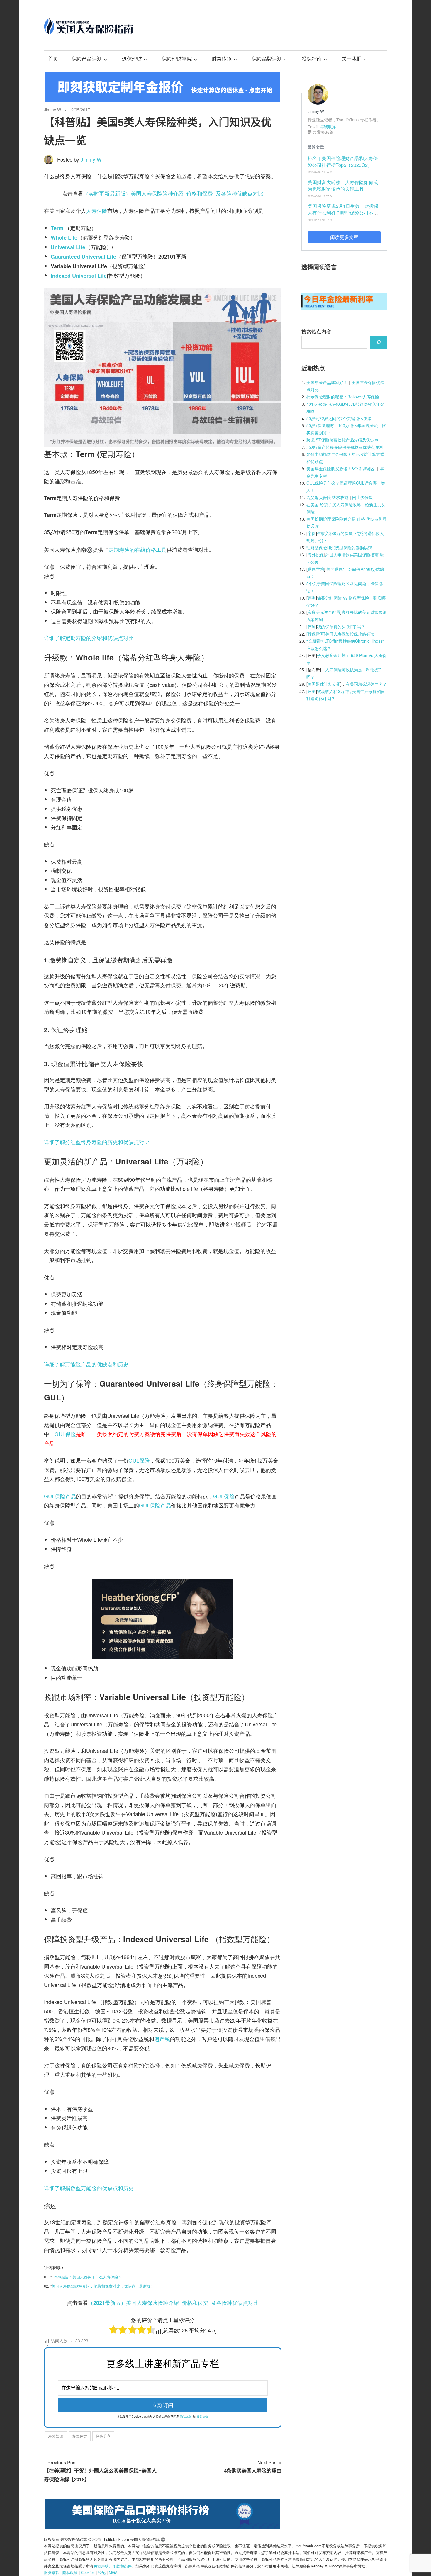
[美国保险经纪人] (163, 1657)
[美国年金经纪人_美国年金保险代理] (163, 100)
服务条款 (52, 2572)
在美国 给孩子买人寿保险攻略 (334, 505)
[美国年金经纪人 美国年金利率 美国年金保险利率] (344, 307)
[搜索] (379, 342)
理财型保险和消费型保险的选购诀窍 (339, 548)
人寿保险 (97, 210)
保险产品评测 (87, 59)
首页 (53, 59)
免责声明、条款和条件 (113, 2566)
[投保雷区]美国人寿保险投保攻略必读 (340, 634)
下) (326, 540)
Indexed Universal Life (79, 276)
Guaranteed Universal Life (83, 257)
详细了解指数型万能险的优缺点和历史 (89, 2188)
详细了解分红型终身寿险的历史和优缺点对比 (97, 1142)
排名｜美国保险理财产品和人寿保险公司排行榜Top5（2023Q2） (343, 161)
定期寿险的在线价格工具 (138, 549)
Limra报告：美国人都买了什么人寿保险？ (87, 2277)
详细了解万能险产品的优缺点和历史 (86, 1364)
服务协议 (202, 2417)
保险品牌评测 (267, 59)
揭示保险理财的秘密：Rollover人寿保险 (343, 397)
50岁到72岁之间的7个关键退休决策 (339, 418)
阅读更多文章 (344, 237)
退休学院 (316, 569)
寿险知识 (56, 2436)
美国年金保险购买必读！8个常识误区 (340, 468)
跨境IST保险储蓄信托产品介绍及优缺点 (342, 440)
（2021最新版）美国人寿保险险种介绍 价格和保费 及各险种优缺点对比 (173, 2303)
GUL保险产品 (60, 1496)
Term (57, 228)
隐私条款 (186, 2417)
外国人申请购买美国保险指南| (352, 555)
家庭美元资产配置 (324, 612)
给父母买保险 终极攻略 (328, 497)
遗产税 (162, 2039)
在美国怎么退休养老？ (366, 684)
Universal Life (68, 247)
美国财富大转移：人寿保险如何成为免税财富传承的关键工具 (343, 185)
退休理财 (132, 59)
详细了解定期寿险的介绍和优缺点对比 (89, 638)
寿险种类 (79, 2436)
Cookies (88, 2572)
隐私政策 (70, 2572)
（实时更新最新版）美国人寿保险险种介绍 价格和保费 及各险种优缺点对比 (173, 193)
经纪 (102, 2572)
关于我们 (352, 59)
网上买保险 (362, 497)
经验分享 (103, 2436)
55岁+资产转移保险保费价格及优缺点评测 (345, 447)
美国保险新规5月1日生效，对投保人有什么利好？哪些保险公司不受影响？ (343, 213)
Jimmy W (52, 110)
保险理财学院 (177, 59)
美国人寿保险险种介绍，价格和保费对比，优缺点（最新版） (103, 2286)
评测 (312, 598)
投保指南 (312, 59)
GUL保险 (65, 1434)
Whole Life (64, 237)
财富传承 (222, 59)
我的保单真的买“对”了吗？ (341, 626)
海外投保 (316, 555)
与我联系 (328, 127)
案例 (312, 533)
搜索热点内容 (316, 331)
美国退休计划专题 (324, 684)
